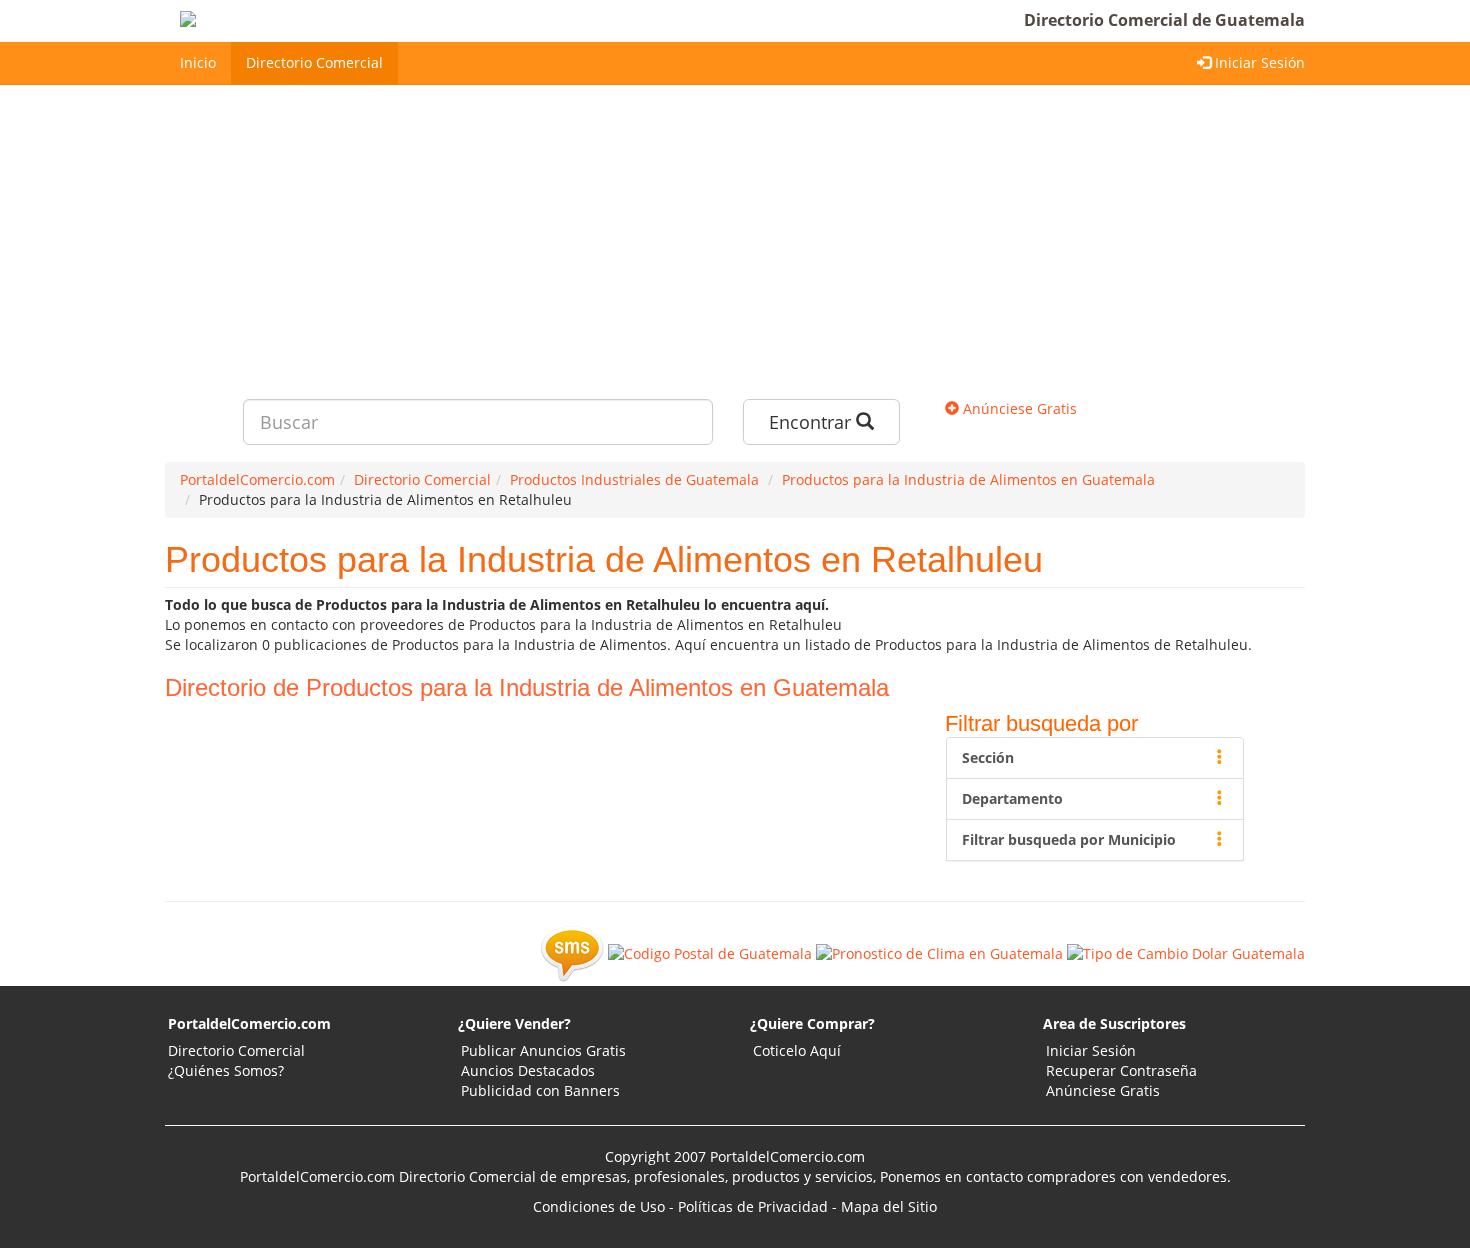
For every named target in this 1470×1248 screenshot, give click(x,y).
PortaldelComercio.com (249, 1023)
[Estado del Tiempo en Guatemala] (939, 952)
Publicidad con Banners (540, 1090)
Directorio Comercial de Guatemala (1164, 20)
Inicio (198, 62)
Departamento (1012, 798)
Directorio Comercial (314, 62)
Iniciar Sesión (1258, 62)
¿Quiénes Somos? (226, 1070)
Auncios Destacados (528, 1070)
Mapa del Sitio (889, 1206)
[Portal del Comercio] (271, 21)
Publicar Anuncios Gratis (543, 1050)
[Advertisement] (735, 235)
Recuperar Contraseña (1121, 1070)
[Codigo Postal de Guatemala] (710, 952)
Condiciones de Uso (599, 1206)
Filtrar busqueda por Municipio (1069, 839)
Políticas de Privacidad (753, 1206)
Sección (988, 757)
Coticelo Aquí (797, 1050)
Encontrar (812, 422)
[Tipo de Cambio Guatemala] (1186, 952)
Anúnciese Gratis (1018, 408)
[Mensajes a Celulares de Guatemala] (572, 952)
